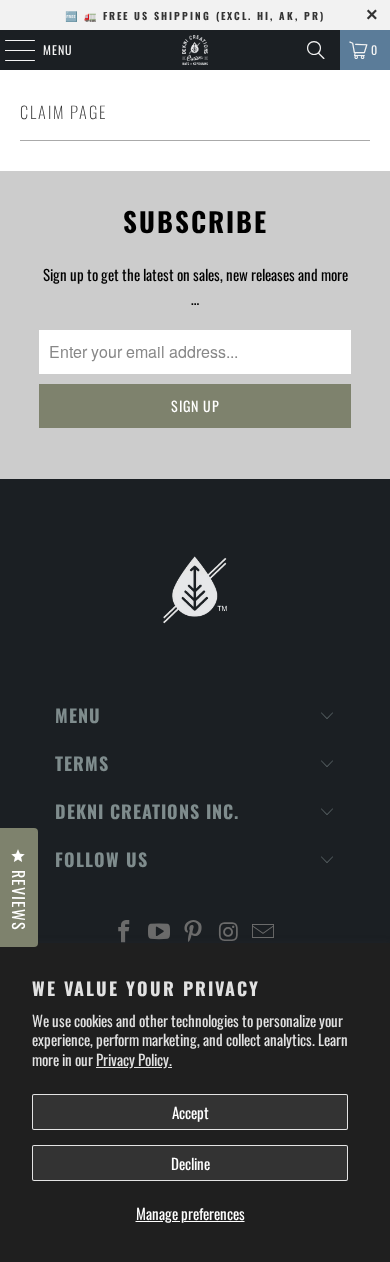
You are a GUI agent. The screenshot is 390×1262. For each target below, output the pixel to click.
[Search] (316, 50)
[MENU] (9, 50)
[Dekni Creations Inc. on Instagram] (229, 931)
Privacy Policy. (134, 1059)
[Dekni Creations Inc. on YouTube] (159, 931)
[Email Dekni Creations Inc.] (264, 931)
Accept (190, 1112)
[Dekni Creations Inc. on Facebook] (125, 931)
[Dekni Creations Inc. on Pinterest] (194, 931)
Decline (190, 1163)
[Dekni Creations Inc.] (195, 50)
